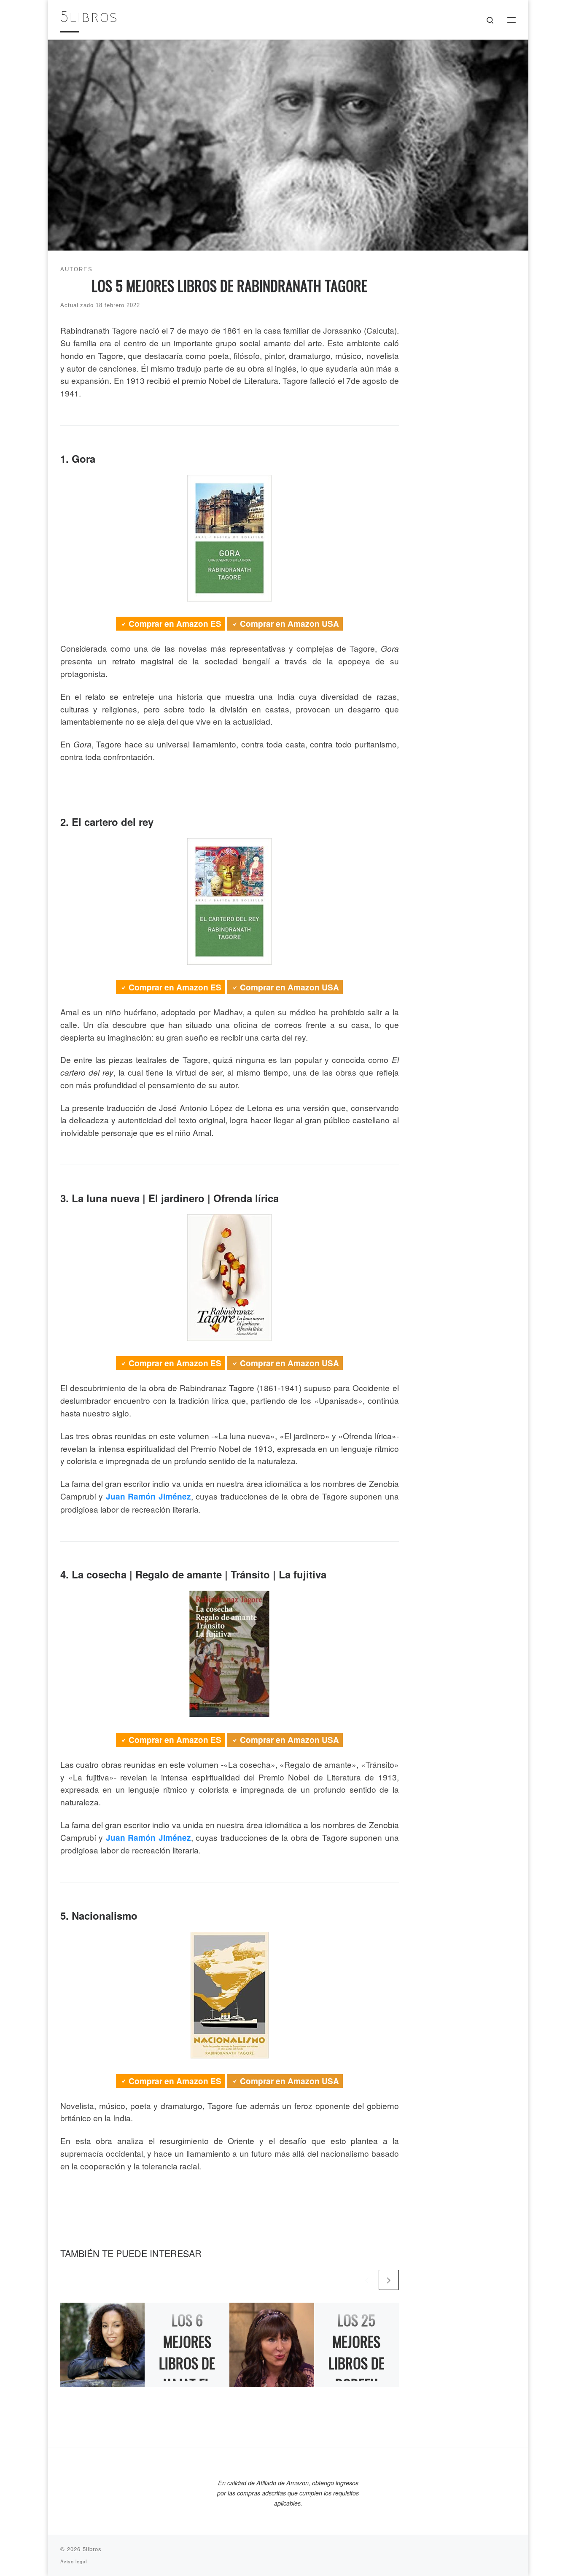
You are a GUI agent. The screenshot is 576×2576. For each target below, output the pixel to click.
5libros (92, 2549)
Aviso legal (74, 2561)
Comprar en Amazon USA (289, 624)
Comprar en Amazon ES (175, 624)
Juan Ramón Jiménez (148, 1496)
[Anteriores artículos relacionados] (367, 2280)
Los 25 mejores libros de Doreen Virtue (357, 2363)
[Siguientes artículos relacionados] (389, 2280)
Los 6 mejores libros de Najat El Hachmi (187, 2363)
